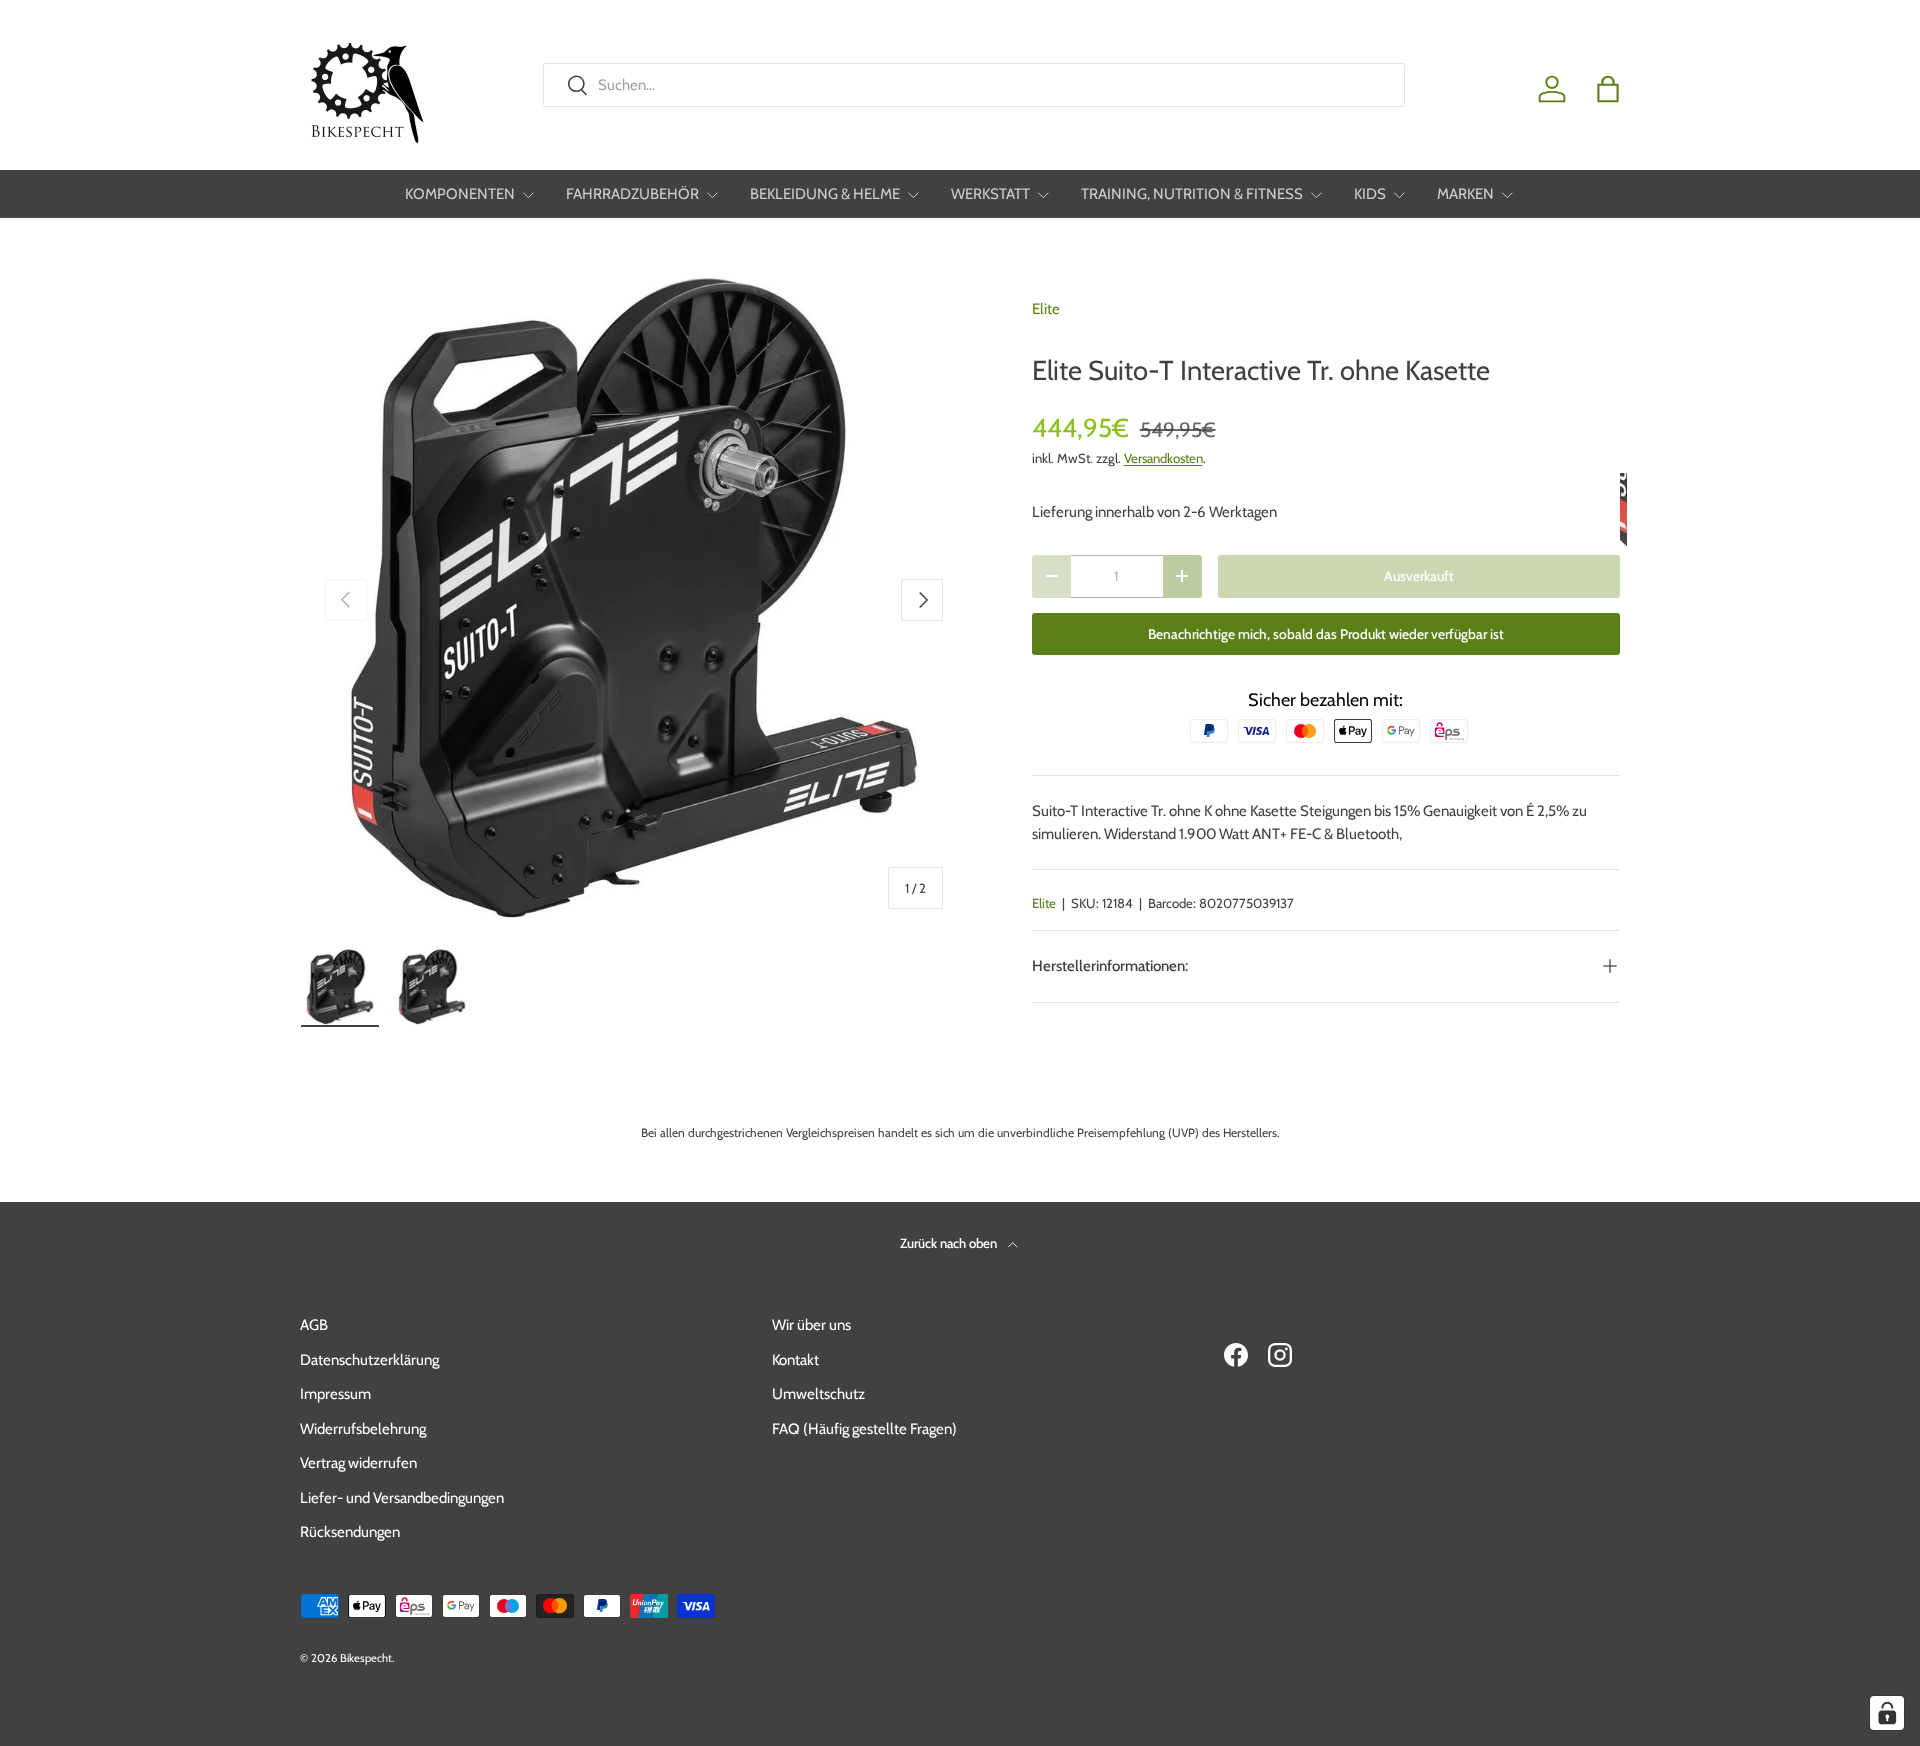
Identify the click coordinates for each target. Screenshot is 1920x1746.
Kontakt (795, 1360)
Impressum (335, 1394)
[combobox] (973, 85)
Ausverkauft (1419, 576)
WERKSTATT (990, 194)
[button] (1608, 89)
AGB (314, 1325)
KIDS (1370, 194)
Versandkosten (1163, 458)
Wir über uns (811, 1325)
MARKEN (1465, 194)
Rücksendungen (350, 1532)
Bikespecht (366, 1658)
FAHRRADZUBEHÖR (632, 194)
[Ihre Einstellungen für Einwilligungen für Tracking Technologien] (1887, 1713)
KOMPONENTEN (460, 194)
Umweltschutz (818, 1394)
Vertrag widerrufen (358, 1463)
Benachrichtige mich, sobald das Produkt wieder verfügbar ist (1326, 634)
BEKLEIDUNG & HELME (825, 194)
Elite (1046, 309)
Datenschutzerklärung (369, 1360)
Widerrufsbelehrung (363, 1429)
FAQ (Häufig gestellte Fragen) (864, 1429)
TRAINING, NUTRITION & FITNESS (1192, 194)
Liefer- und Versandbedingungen (402, 1498)
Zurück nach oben (950, 1243)
